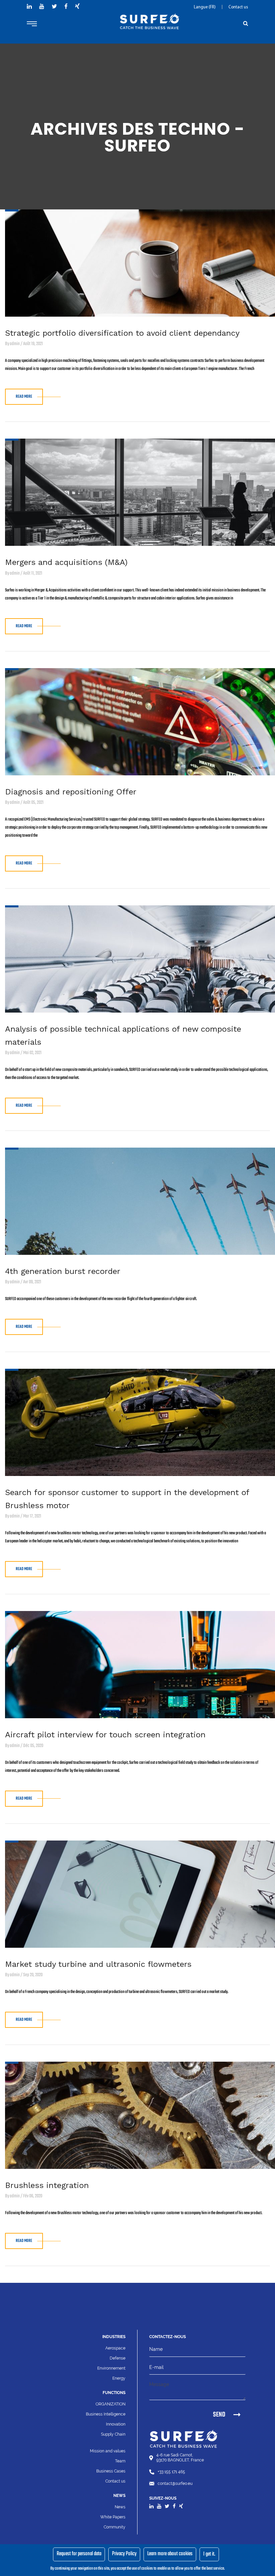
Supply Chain (113, 2434)
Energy (119, 2378)
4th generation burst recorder (63, 1271)
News (120, 2507)
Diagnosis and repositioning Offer (71, 792)
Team (120, 2461)
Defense (118, 2358)
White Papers (113, 2517)
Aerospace (115, 2348)
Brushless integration (47, 2185)
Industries (114, 2337)
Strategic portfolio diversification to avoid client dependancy (122, 333)
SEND (219, 2415)
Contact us (238, 7)
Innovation (116, 2424)
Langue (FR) (205, 7)
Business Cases (111, 2471)
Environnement (111, 2368)
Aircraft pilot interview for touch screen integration (105, 1735)
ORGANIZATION (111, 2404)
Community (115, 2527)
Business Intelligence (106, 2414)
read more (24, 397)
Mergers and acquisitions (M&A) (66, 562)
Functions (114, 2393)
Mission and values (108, 2451)
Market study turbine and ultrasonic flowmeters (98, 1964)
